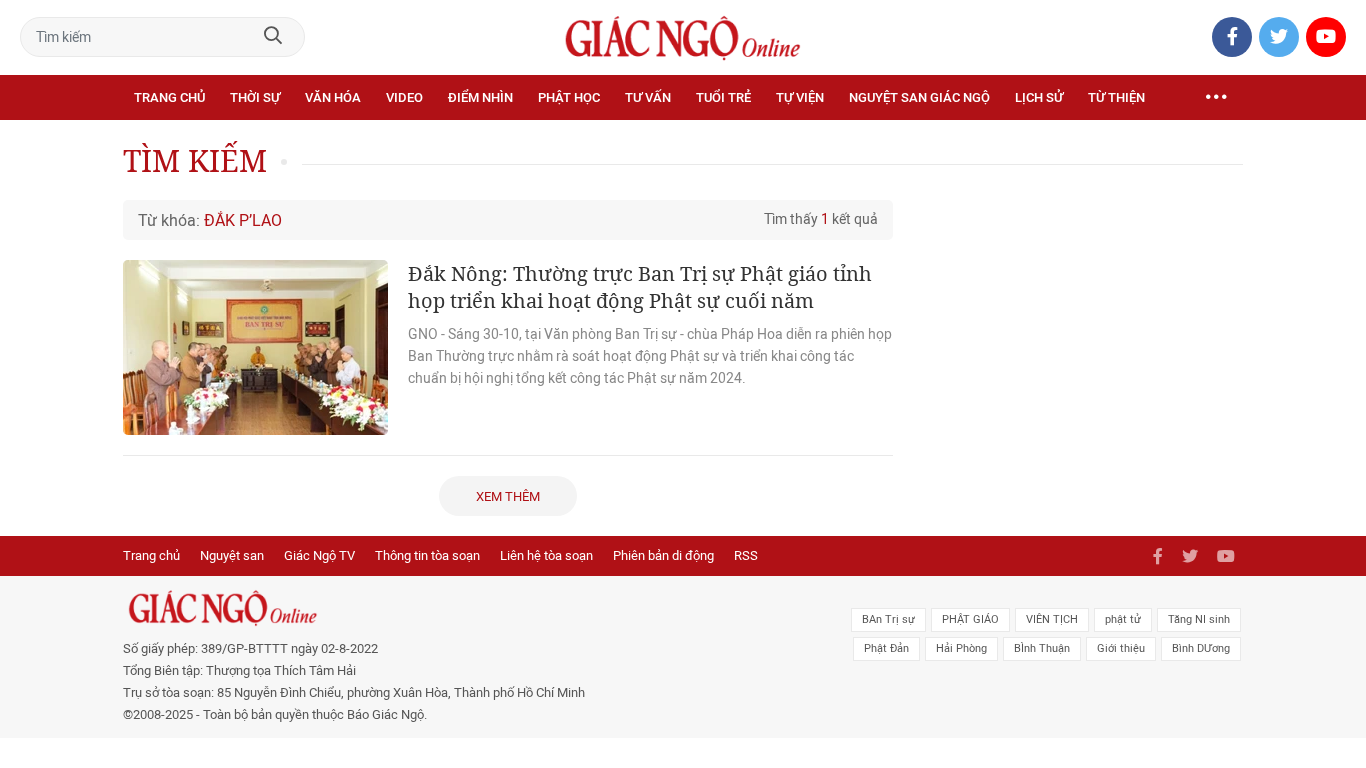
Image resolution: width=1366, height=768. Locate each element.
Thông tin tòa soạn (427, 555)
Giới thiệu (1121, 648)
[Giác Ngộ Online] (459, 608)
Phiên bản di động (663, 555)
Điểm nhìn (480, 97)
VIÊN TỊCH (1052, 619)
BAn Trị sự (888, 619)
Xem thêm (508, 496)
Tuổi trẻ (723, 97)
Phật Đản (886, 648)
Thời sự (255, 97)
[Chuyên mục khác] (1216, 98)
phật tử (1123, 619)
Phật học (569, 97)
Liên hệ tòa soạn (546, 555)
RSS (746, 555)
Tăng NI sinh (1199, 619)
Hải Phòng (961, 648)
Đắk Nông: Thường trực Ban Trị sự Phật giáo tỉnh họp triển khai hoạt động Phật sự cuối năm (640, 287)
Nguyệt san (232, 555)
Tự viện (800, 97)
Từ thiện (1116, 97)
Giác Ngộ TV (319, 555)
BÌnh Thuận (1042, 648)
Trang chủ (169, 97)
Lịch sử (1039, 97)
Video (404, 97)
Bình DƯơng (1201, 648)
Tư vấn (648, 97)
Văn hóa (333, 97)
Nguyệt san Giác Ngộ (919, 97)
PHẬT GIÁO (970, 619)
